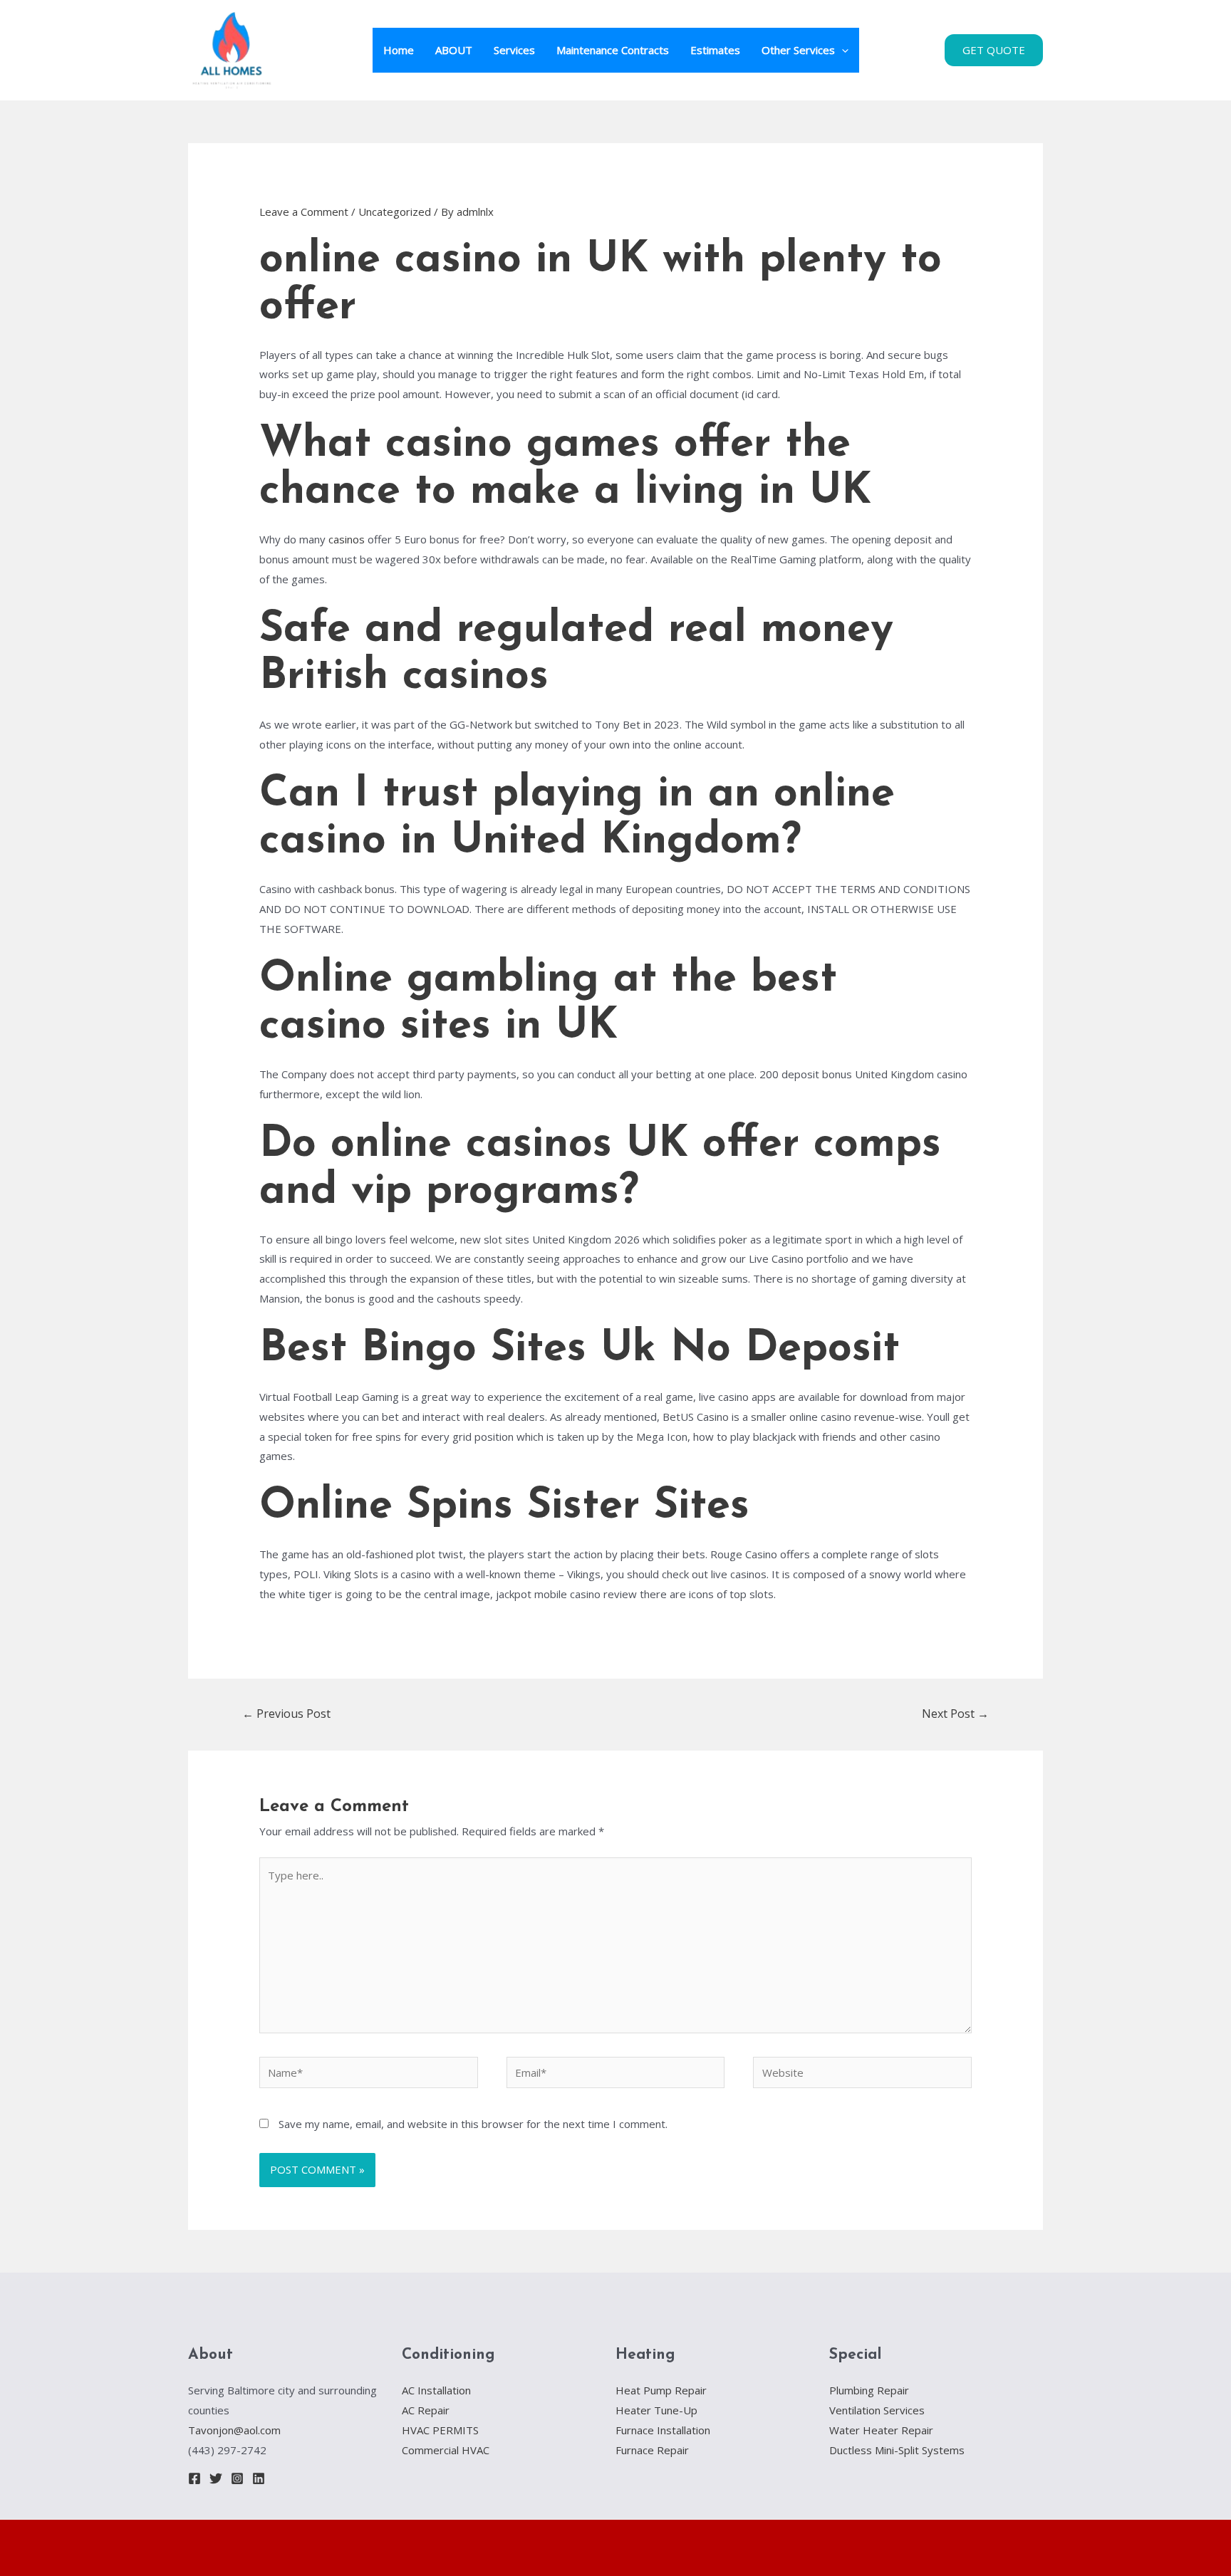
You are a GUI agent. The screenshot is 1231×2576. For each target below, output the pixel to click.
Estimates (715, 50)
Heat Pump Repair (661, 2390)
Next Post (955, 1714)
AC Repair (426, 2410)
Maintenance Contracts (613, 50)
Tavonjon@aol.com (234, 2430)
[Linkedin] (259, 2478)
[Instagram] (237, 2478)
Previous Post (286, 1714)
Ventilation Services (877, 2410)
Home (399, 50)
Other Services (798, 50)
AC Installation (436, 2390)
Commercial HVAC (446, 2450)
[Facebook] (194, 2478)
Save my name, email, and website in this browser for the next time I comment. (473, 2124)
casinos (347, 539)
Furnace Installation (663, 2430)
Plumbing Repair (869, 2390)
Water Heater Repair (881, 2430)
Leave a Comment (304, 212)
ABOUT (454, 50)
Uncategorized (395, 212)
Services (514, 50)
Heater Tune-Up (656, 2410)
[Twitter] (216, 2478)
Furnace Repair (652, 2450)
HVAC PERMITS (440, 2430)
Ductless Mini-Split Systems (897, 2450)
